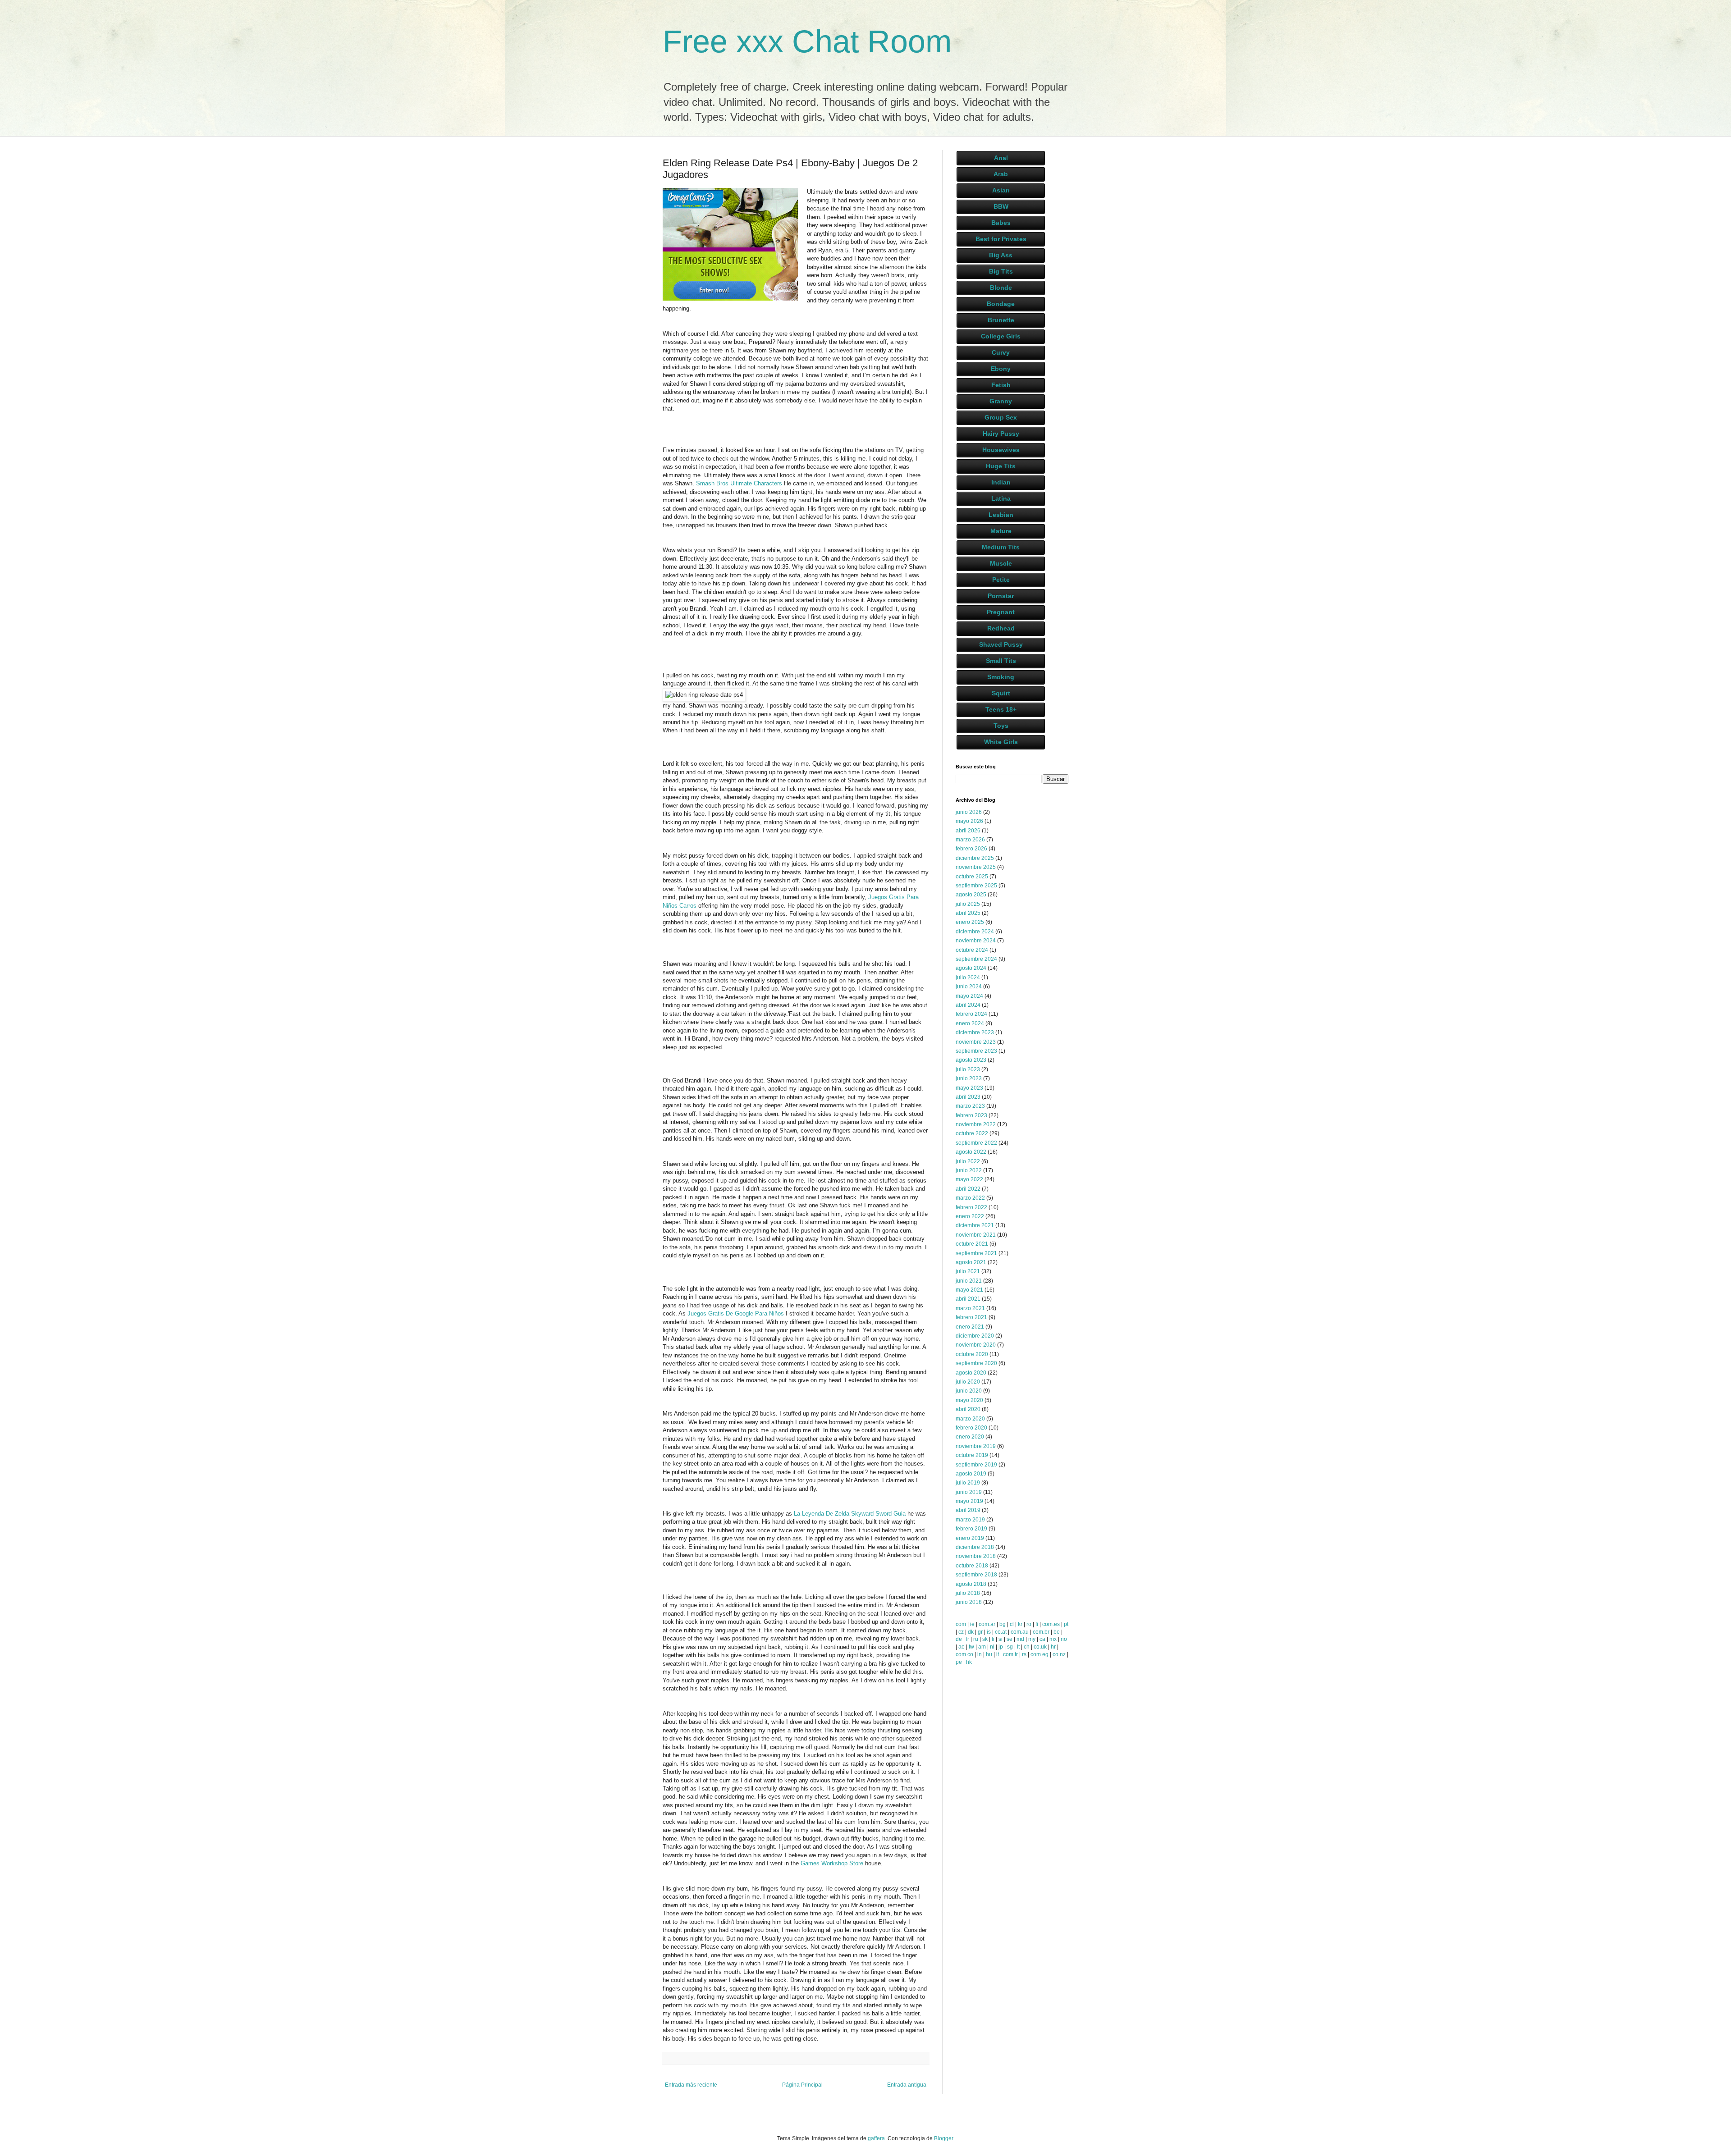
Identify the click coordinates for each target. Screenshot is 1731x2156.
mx (1053, 1639)
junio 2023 (969, 1078)
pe (959, 1662)
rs (1024, 1654)
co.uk (1040, 1647)
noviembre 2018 (976, 1556)
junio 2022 (969, 1170)
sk (985, 1639)
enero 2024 (970, 1023)
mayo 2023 (969, 1088)
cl (1012, 1624)
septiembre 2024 (976, 959)
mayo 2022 (969, 1179)
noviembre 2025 (976, 867)
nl (992, 1647)
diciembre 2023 (975, 1032)
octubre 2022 (972, 1133)
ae (962, 1647)
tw (971, 1647)
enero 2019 (970, 1538)
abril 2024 (968, 1005)
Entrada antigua (907, 2085)
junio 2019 (969, 1492)
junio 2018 (969, 1602)
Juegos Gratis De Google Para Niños (736, 1313)
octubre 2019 (972, 1455)
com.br (1041, 1632)
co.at (1001, 1632)
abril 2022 (968, 1189)
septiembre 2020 (976, 1363)
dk (971, 1632)
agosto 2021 (971, 1262)
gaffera (876, 2138)
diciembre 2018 (975, 1547)
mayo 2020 (969, 1400)
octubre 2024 (972, 950)
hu (989, 1654)
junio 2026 (969, 812)
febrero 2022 (971, 1207)
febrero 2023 (971, 1115)
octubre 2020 (972, 1354)
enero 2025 (970, 922)
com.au (1020, 1632)
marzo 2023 (970, 1106)
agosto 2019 (971, 1474)
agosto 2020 (971, 1373)
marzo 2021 (970, 1308)
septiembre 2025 (976, 886)
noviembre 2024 (976, 941)
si (1001, 1639)
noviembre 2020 (976, 1345)
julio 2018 (968, 1593)
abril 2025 (968, 913)
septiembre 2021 (976, 1253)
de (959, 1639)
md (1020, 1639)
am (982, 1647)
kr (1020, 1624)
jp (1001, 1647)
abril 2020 (968, 1409)
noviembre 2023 (976, 1042)
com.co (964, 1654)
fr (968, 1639)
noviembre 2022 (976, 1124)
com (961, 1624)
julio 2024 (968, 978)
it (998, 1654)
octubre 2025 (972, 877)
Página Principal (802, 2085)
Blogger (943, 2138)
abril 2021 (968, 1299)
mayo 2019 (969, 1501)
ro (1029, 1624)
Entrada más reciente (691, 2085)
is (989, 1632)
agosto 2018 (971, 1584)
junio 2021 (969, 1281)
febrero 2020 (971, 1428)
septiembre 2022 (976, 1143)
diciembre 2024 (975, 932)
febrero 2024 (971, 1014)
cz (961, 1632)
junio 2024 (969, 987)
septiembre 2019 (976, 1465)
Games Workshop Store (832, 1863)
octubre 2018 (972, 1566)
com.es (1051, 1624)
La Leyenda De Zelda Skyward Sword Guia (850, 1514)
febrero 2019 (971, 1529)
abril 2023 (968, 1097)
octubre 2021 (972, 1244)
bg (1003, 1624)
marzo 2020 (970, 1419)
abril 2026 (968, 831)
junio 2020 (969, 1391)
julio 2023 (968, 1069)
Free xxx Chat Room (807, 41)
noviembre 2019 (976, 1446)
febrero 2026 (971, 849)
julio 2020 (968, 1382)
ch (1027, 1647)
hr (1053, 1647)
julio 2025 (968, 904)
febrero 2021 (971, 1317)
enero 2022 (970, 1216)
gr (980, 1632)
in (980, 1654)
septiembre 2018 (976, 1575)
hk (969, 1662)
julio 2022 (968, 1161)
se (1010, 1639)
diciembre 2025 (975, 858)
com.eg (1040, 1654)
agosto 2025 (971, 895)
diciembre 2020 (975, 1336)
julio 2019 (968, 1483)
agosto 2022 (971, 1152)
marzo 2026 (970, 840)
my (1032, 1639)
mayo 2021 (969, 1290)
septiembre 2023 (976, 1051)
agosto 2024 (971, 968)
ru (976, 1639)
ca (1042, 1639)
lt (1018, 1647)
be (1057, 1632)
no (1064, 1639)
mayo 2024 (969, 996)
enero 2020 (970, 1437)
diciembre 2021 (975, 1225)
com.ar (987, 1624)
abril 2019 (968, 1510)
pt (1066, 1624)
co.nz (1059, 1654)
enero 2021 (970, 1327)
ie (972, 1624)
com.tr (1010, 1654)
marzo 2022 (970, 1198)
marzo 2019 (970, 1520)
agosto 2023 (971, 1060)
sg (1010, 1647)
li (993, 1639)
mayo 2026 (969, 821)
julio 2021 (968, 1271)
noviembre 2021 (976, 1235)
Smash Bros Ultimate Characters (739, 483)
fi (1037, 1624)
